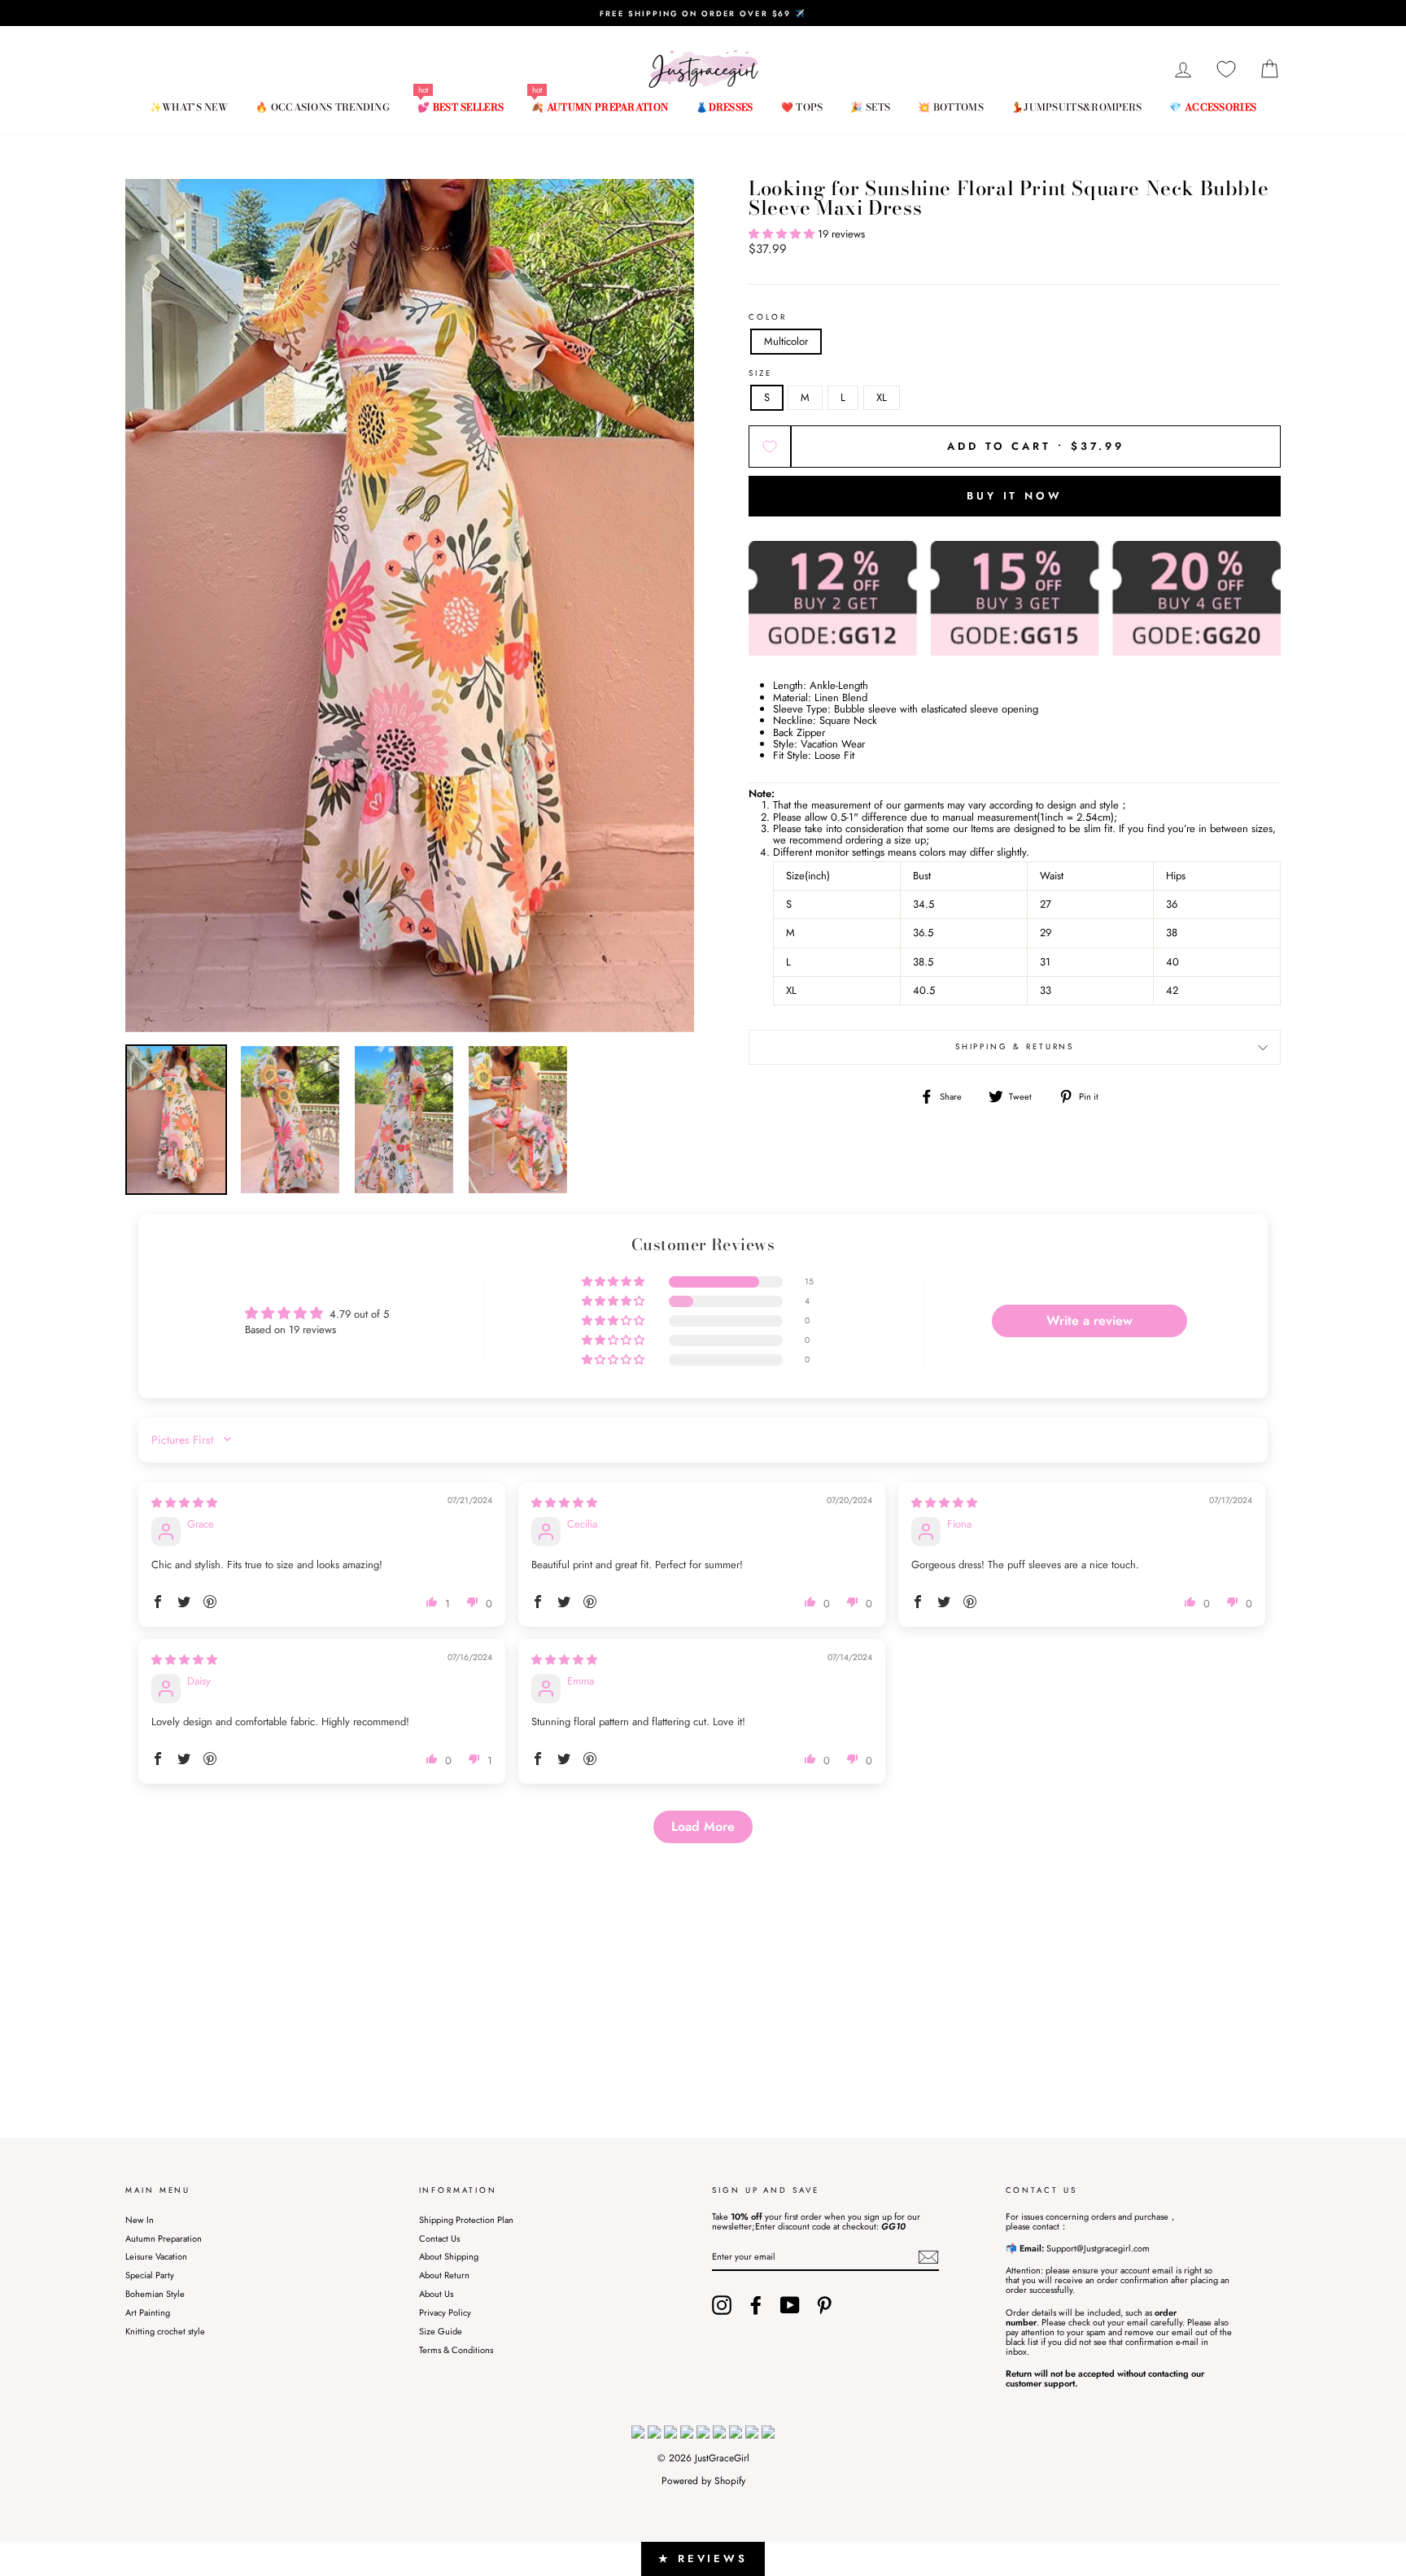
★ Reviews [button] (703, 2559)
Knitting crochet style (165, 2331)
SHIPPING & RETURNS (1015, 1047)
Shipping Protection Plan (466, 2220)
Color (768, 318)
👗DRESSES (724, 107)
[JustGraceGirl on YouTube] (790, 2305)
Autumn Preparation (164, 2238)
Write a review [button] (1089, 1321)
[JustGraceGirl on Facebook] (756, 2305)
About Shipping (449, 2256)
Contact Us (439, 2238)
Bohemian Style (155, 2294)
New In (140, 2220)
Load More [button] (703, 1826)
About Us (436, 2294)
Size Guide (441, 2331)
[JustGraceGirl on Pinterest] (824, 2305)
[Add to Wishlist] (770, 447)
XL (882, 397)
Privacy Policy (445, 2312)
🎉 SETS (870, 107)
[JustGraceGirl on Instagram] (722, 2305)
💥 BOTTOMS (951, 107)
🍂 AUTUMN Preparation (600, 107)
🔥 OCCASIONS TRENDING (323, 107)
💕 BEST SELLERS (461, 107)
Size (760, 374)
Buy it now (1015, 496)
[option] (703, 13)
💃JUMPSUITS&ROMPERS (1076, 107)
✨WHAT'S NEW (189, 107)
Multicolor (786, 341)
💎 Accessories (1213, 107)
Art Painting (148, 2312)
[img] (184, 1503)
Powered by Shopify (703, 2481)
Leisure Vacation (156, 2256)
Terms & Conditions (456, 2350)
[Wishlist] (1226, 70)
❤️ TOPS (802, 107)
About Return (444, 2275)
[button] (783, 234)
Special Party (150, 2275)
